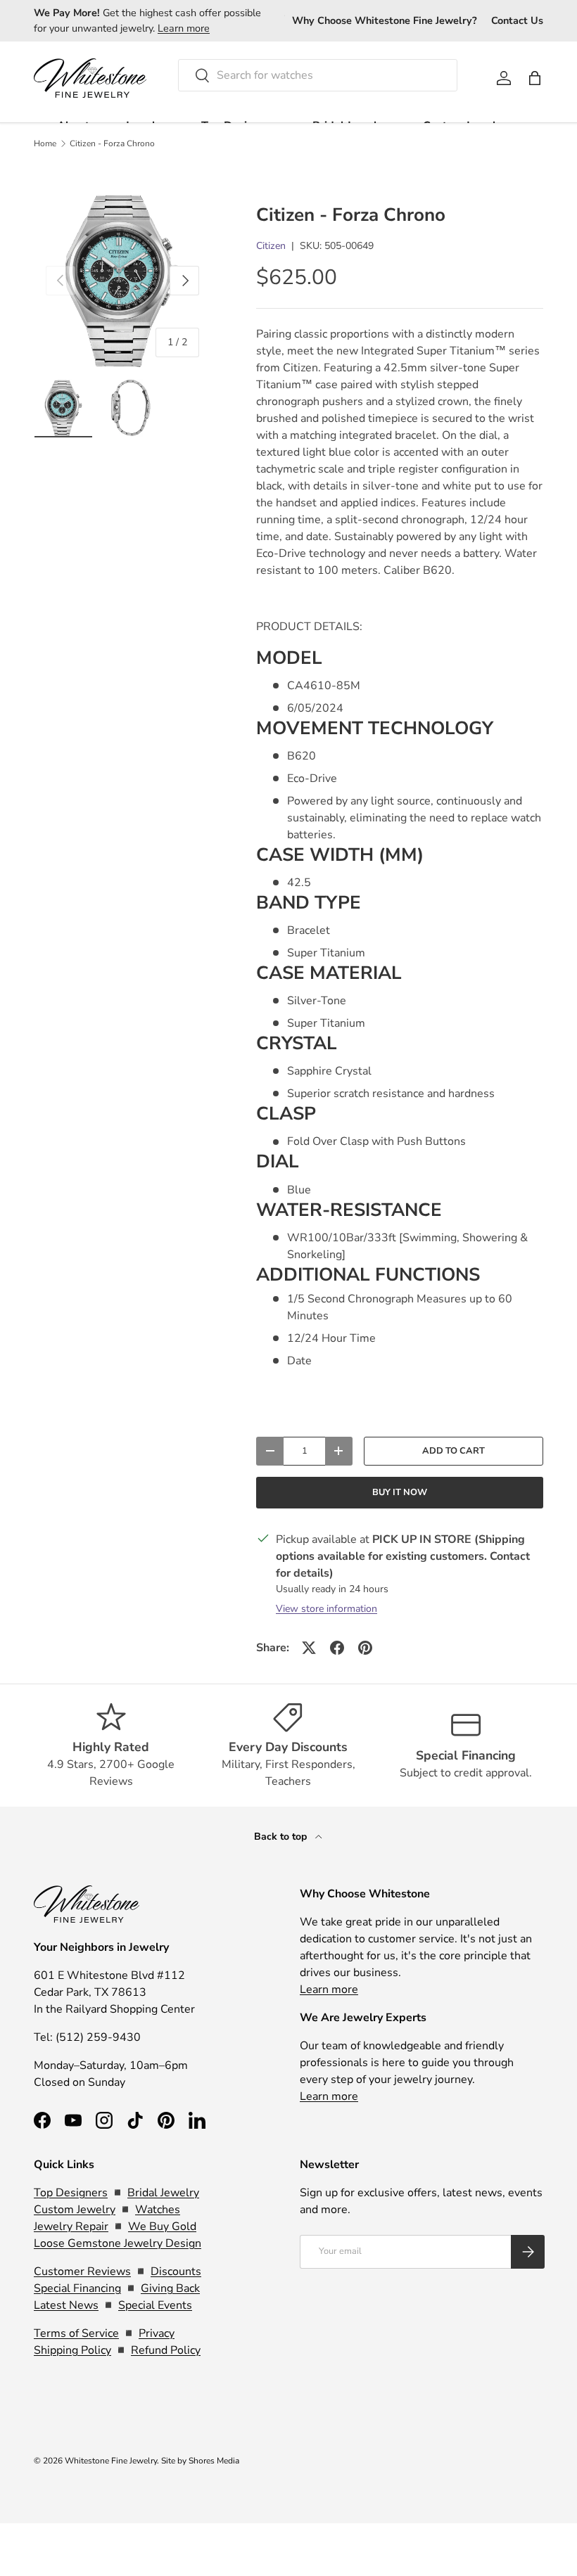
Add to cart (454, 1451)
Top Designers (71, 2193)
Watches (158, 2210)
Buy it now (400, 1492)
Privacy (157, 2333)
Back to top (282, 1837)
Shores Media (214, 2461)
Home (45, 143)
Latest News (66, 2305)
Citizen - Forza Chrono (112, 143)
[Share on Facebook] (337, 1648)
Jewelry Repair (71, 2226)
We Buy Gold (162, 2226)
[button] (535, 78)
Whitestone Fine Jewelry (111, 2461)
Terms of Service (76, 2333)
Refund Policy (166, 2350)
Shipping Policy (72, 2350)
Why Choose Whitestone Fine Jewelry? (385, 20)
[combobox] (318, 75)
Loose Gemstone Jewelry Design (118, 2243)
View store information (326, 1609)
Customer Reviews (82, 2271)
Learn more (184, 28)
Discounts (176, 2271)
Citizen (271, 246)
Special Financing (77, 2288)
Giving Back (170, 2288)
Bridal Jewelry (163, 2193)
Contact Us (517, 20)
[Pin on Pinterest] (365, 1648)
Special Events (155, 2305)
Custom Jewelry (75, 2210)
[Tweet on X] (309, 1648)
